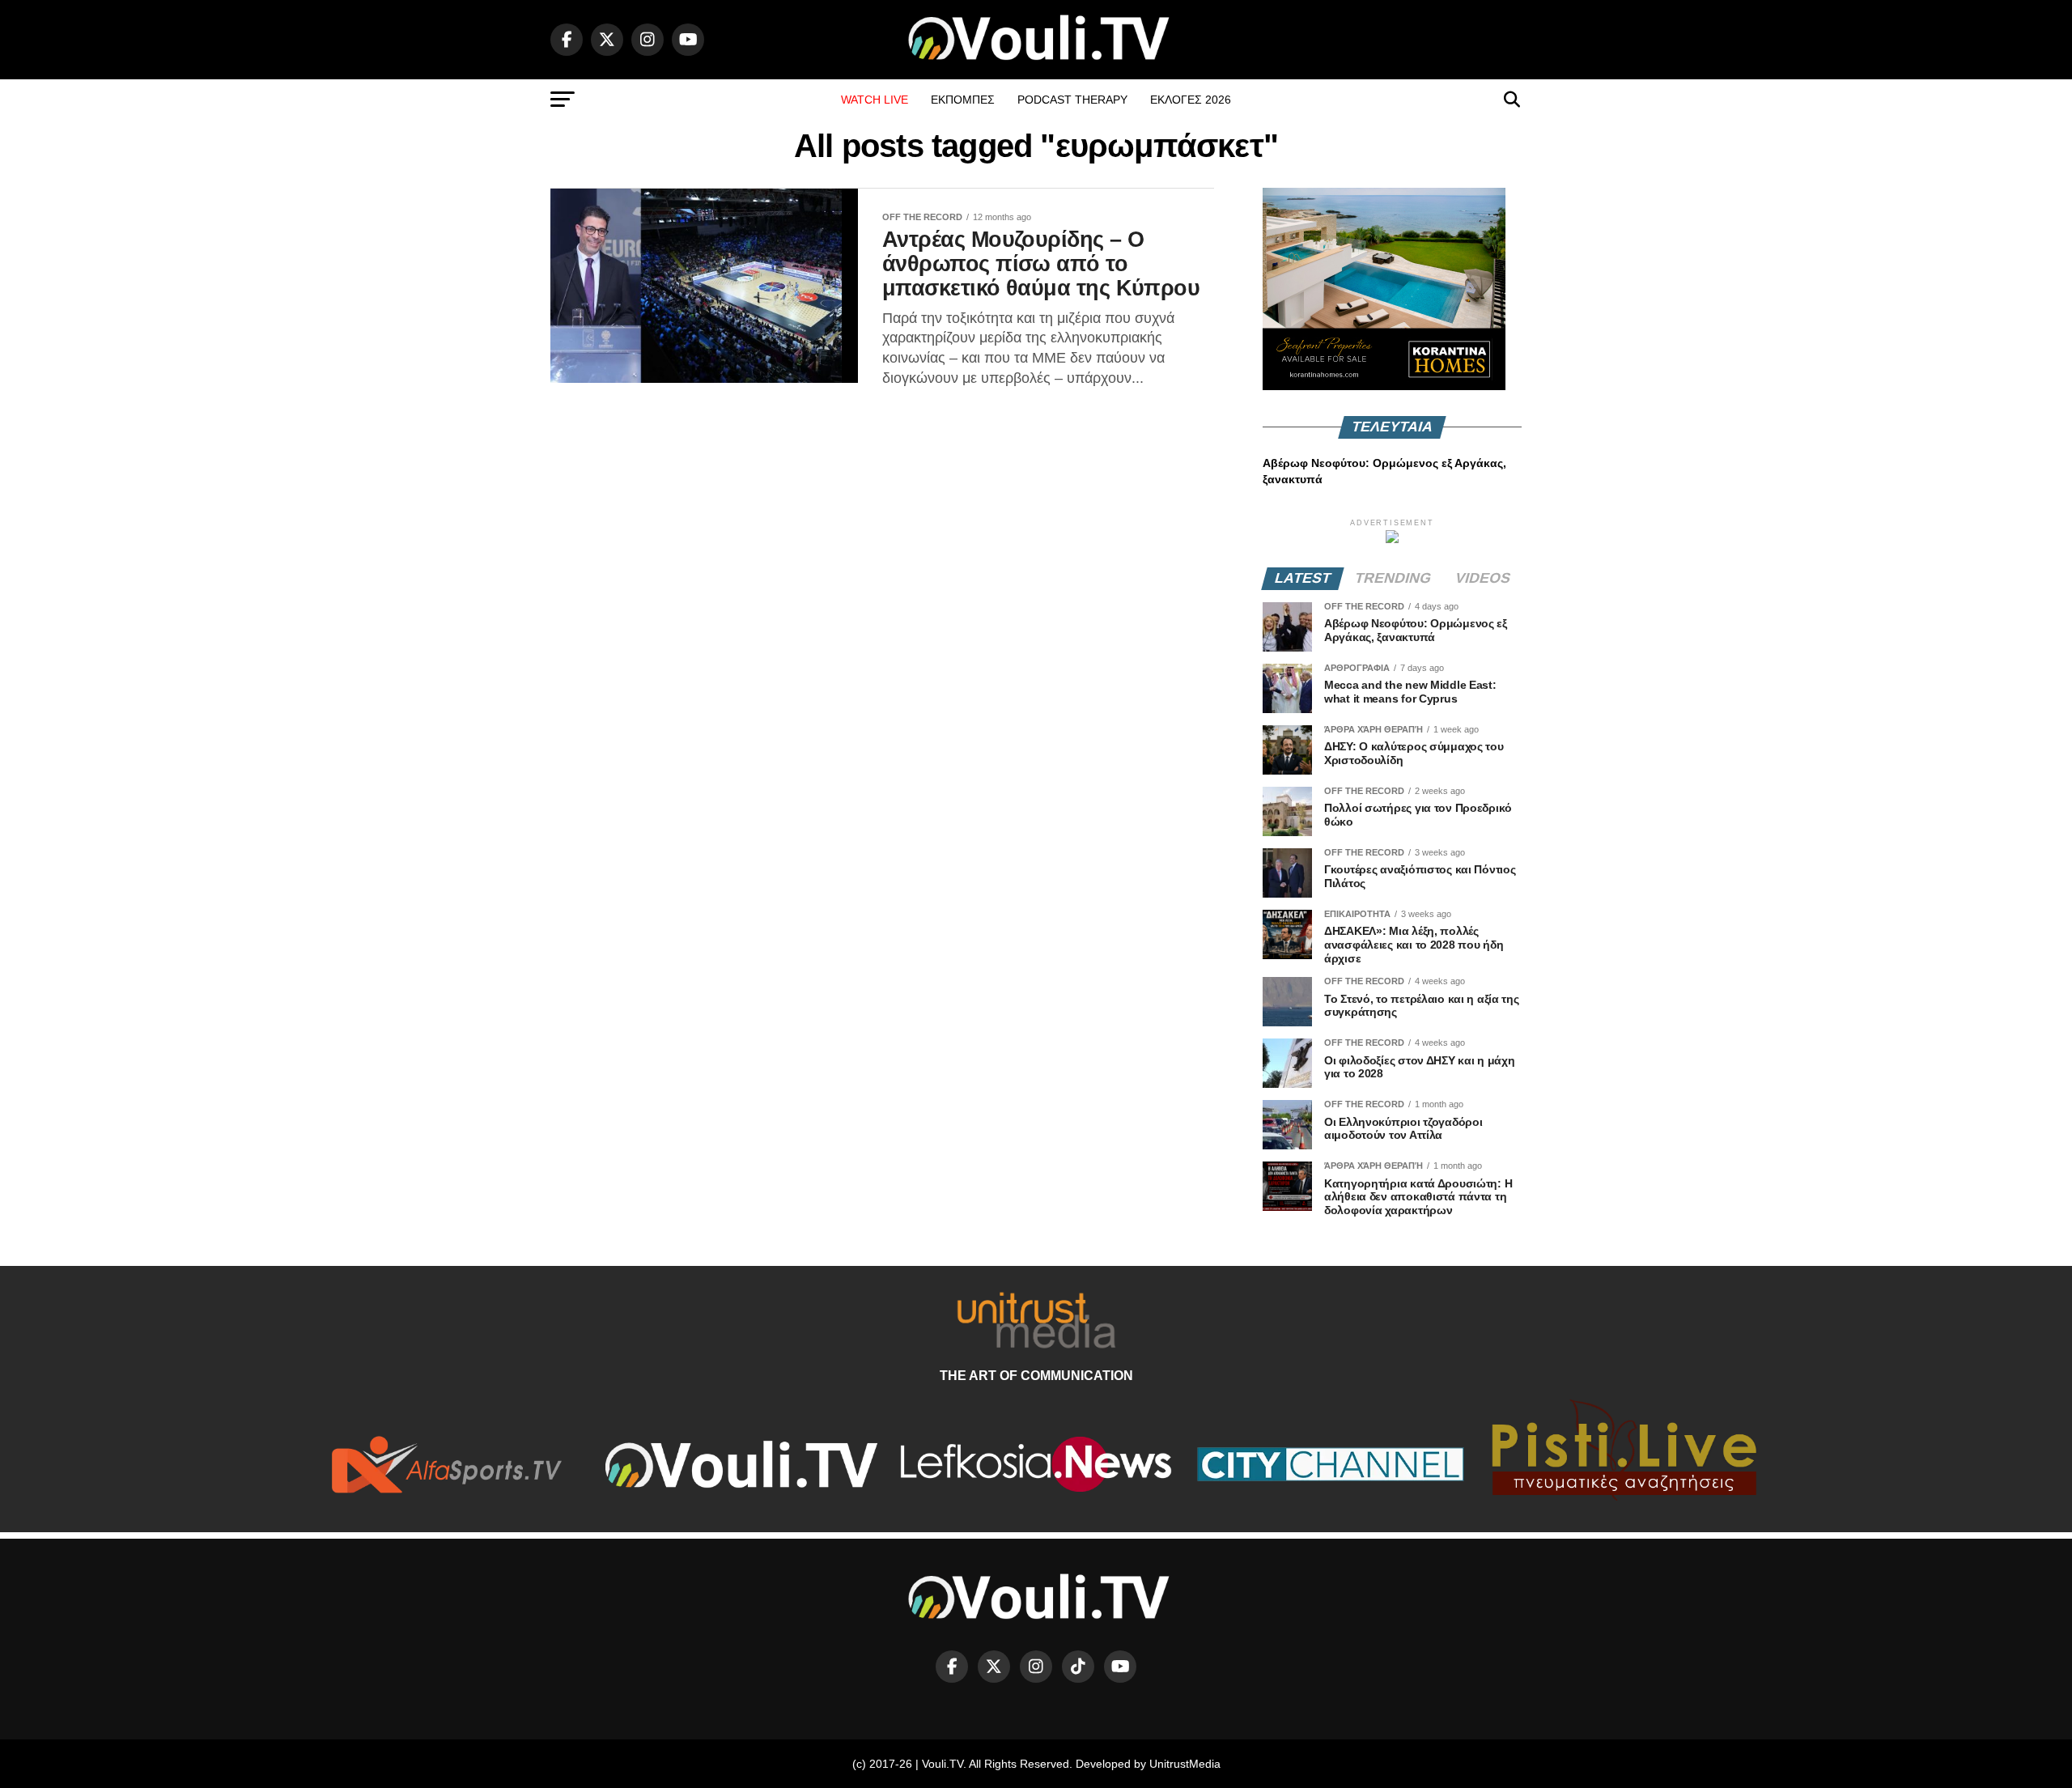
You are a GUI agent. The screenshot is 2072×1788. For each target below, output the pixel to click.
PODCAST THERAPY (1072, 100)
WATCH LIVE (875, 100)
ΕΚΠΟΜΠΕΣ (963, 100)
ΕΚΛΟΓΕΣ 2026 (1191, 100)
